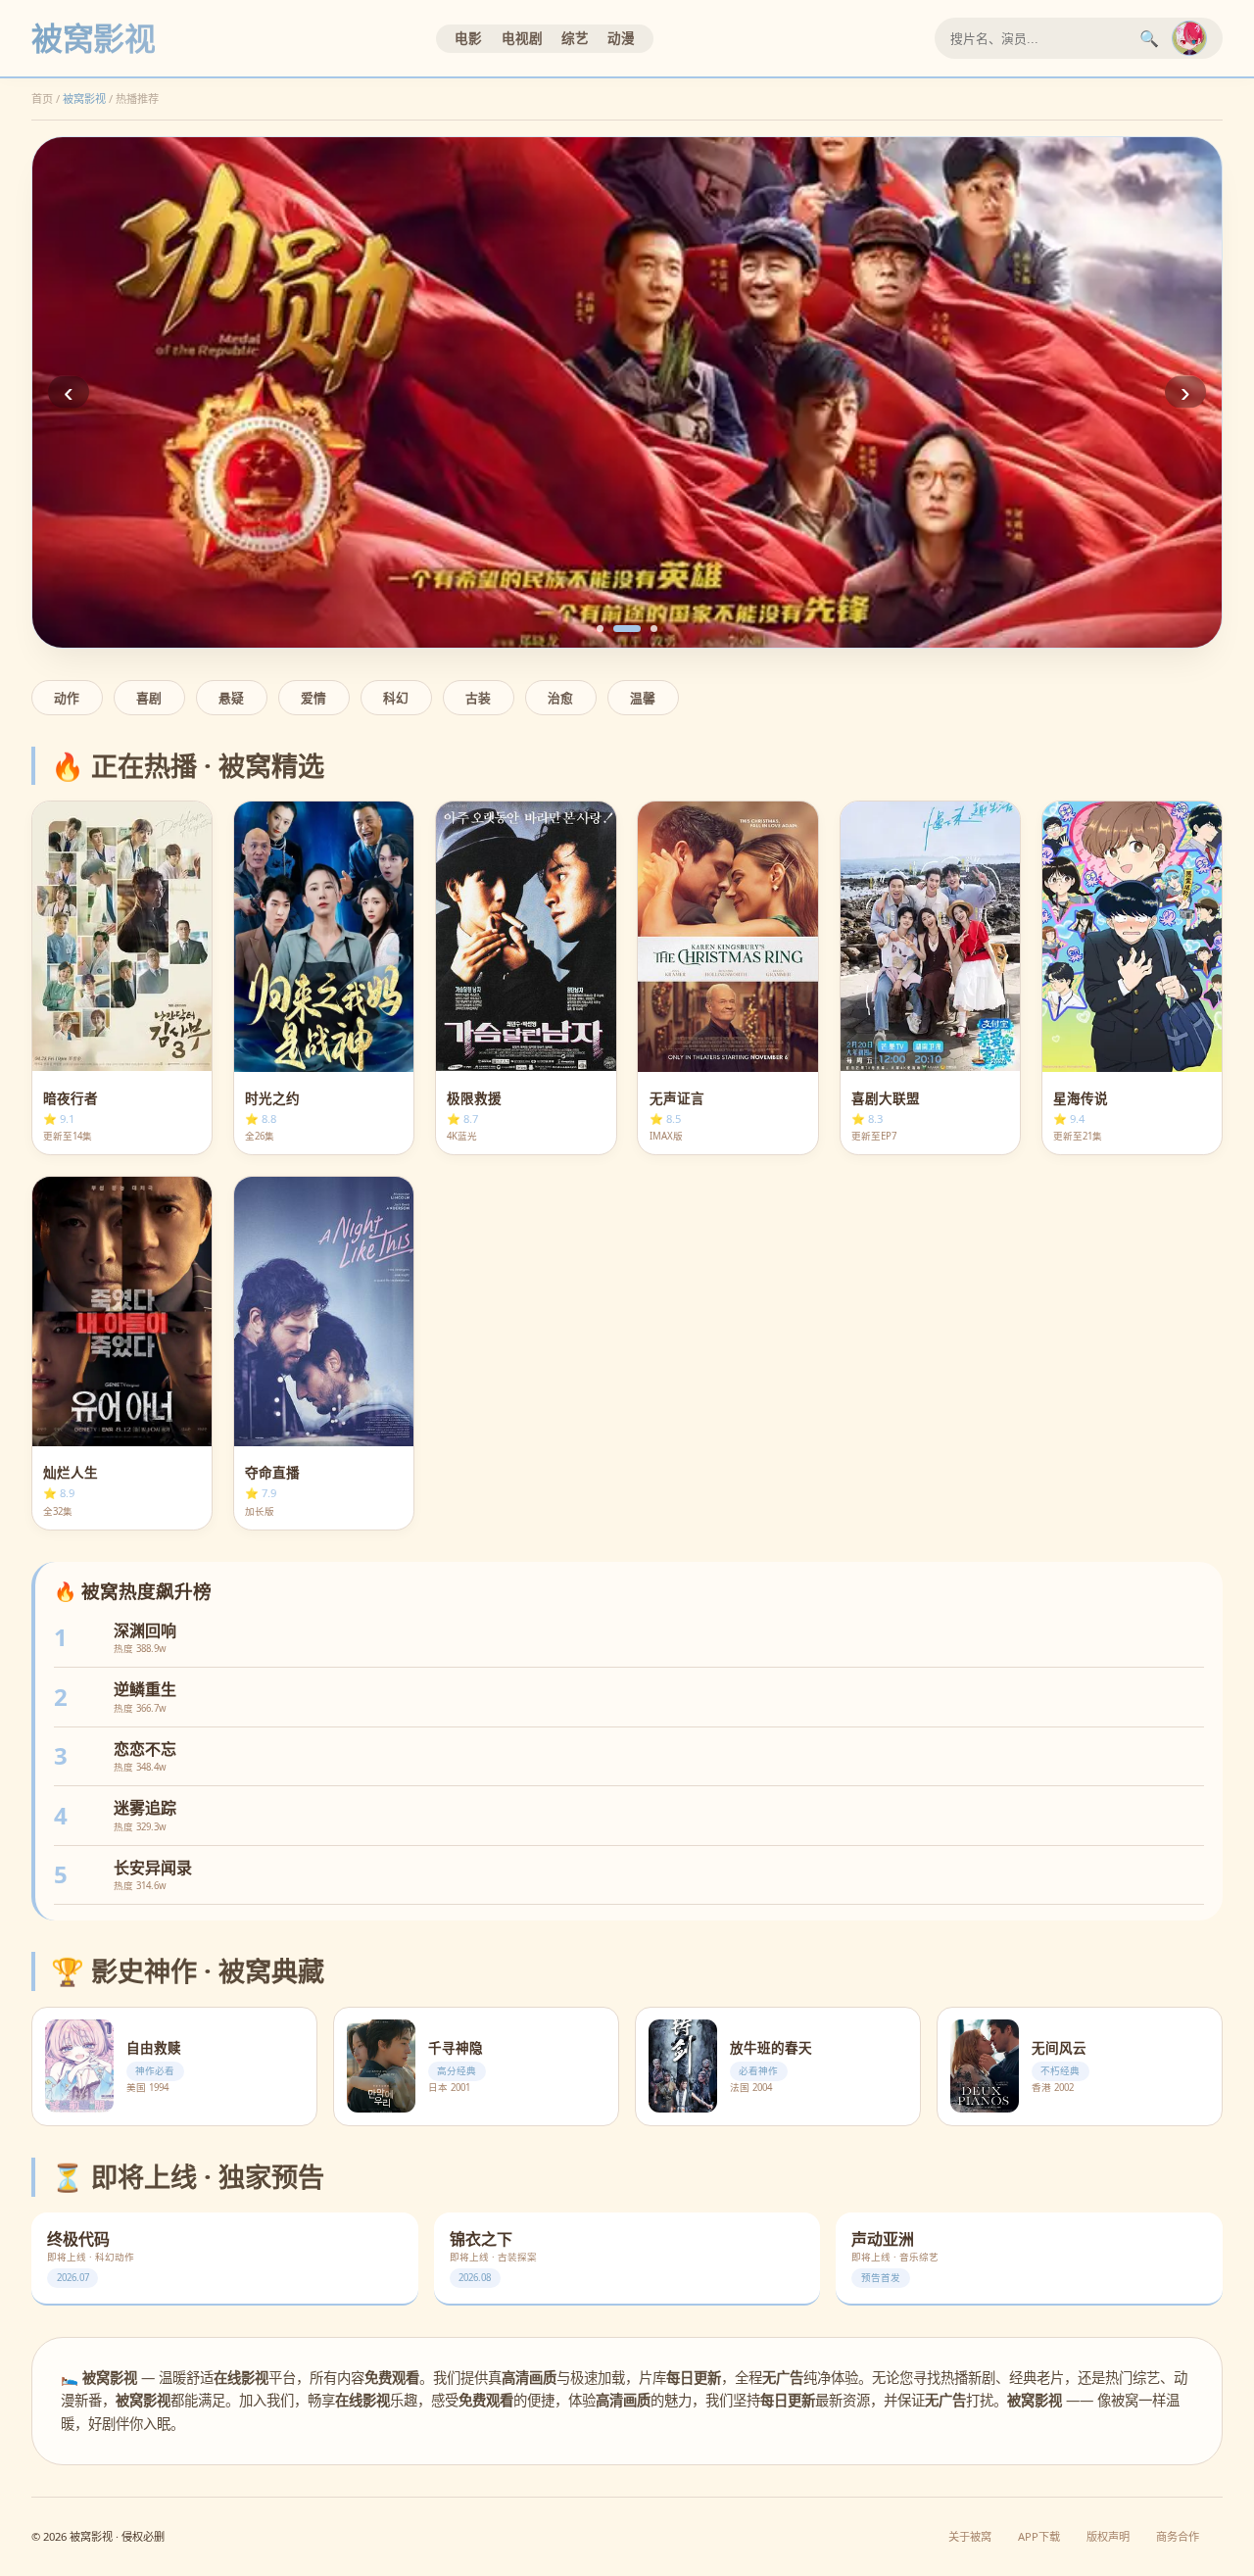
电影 (468, 38)
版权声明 (1108, 2536)
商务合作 (1178, 2536)
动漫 (621, 38)
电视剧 (522, 38)
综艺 (575, 38)
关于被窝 (970, 2536)
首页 (42, 98)
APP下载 (1039, 2536)
